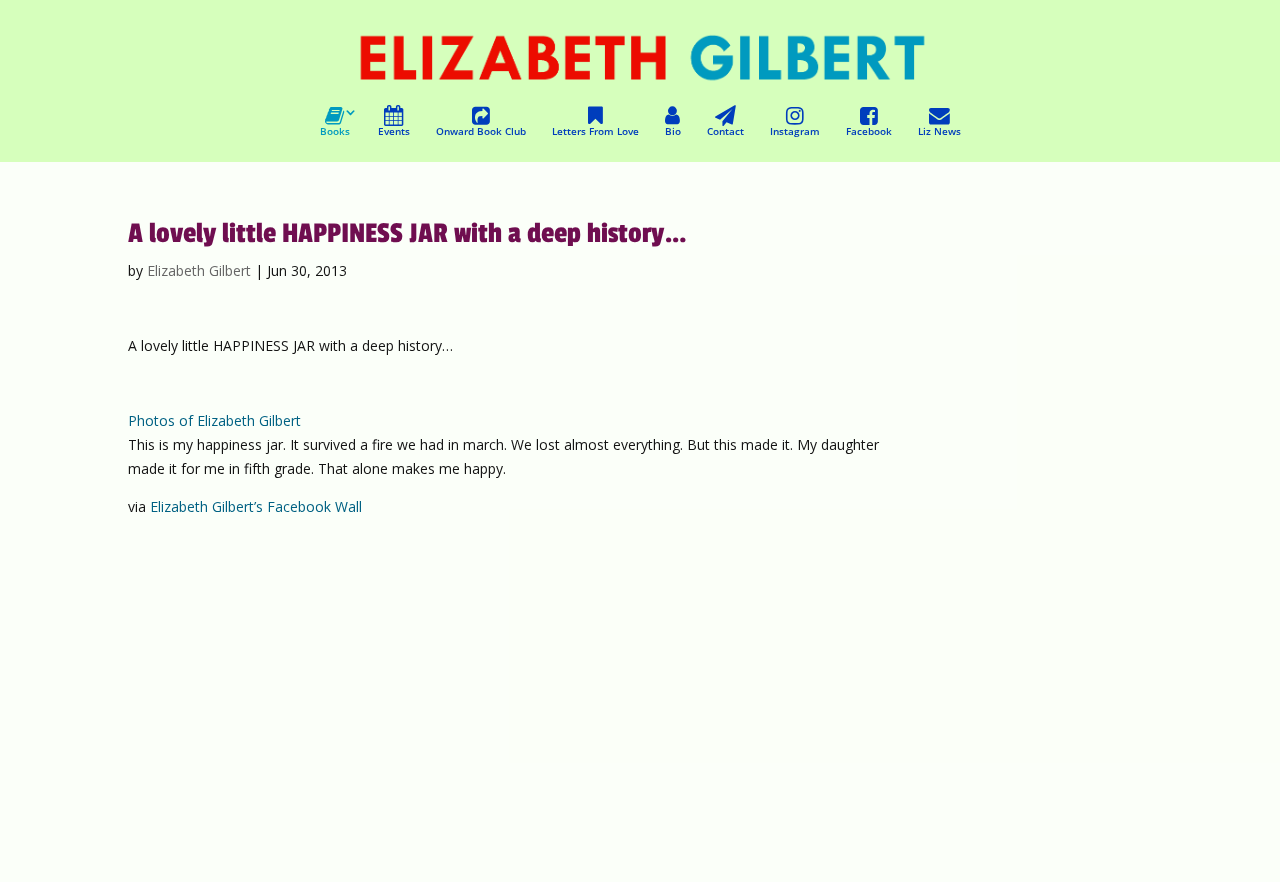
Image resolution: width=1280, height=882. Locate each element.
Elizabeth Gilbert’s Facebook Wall (256, 506)
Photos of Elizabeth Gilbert (214, 420)
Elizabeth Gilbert (199, 270)
